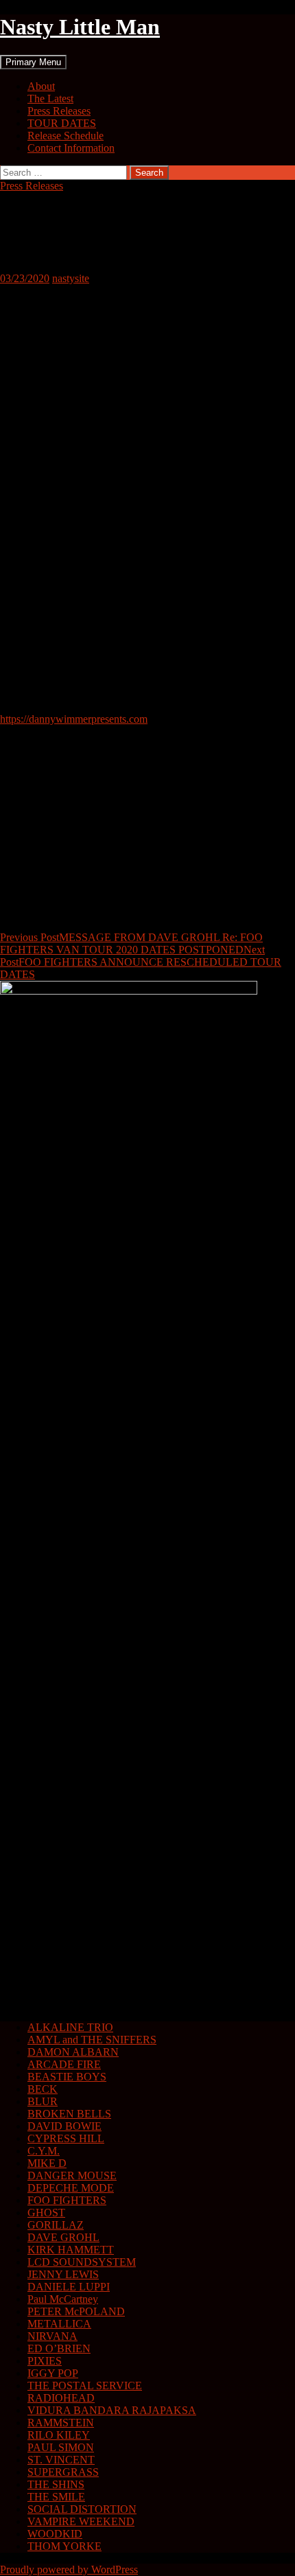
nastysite (71, 278)
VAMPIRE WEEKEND (81, 2521)
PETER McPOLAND (76, 2311)
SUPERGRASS (63, 2472)
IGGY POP (53, 2373)
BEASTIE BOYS (67, 2077)
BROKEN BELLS (69, 2114)
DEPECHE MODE (71, 2188)
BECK (43, 2089)
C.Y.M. (44, 2151)
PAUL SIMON (61, 2447)
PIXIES (45, 2361)
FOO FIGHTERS (67, 2200)
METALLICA (59, 2324)
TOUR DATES (62, 123)
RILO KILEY (59, 2435)
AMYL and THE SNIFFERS (92, 2040)
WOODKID (55, 2534)
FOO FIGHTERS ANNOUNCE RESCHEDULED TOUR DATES (141, 962)
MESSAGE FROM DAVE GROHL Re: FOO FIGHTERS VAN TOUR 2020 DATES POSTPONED (131, 943)
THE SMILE (56, 2497)
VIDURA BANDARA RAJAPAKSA (112, 2410)
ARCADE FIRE (64, 2064)
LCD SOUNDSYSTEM (82, 2262)
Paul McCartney (63, 2299)
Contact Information (71, 148)
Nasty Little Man (80, 27)
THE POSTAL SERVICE (85, 2386)
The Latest (50, 98)
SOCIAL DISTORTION (82, 2509)
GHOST (46, 2213)
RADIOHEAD (61, 2398)
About (41, 86)
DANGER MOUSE (72, 2175)
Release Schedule (66, 136)
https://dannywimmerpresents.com (74, 719)
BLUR (43, 2101)
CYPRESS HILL (66, 2138)
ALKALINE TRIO (70, 2027)
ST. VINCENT (61, 2460)
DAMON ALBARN (73, 2052)
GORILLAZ (56, 2225)
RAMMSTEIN (61, 2423)
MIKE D (47, 2163)
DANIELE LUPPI (69, 2287)
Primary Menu (33, 62)
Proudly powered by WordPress (69, 2569)
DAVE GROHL (63, 2237)
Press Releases (59, 111)
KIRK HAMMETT (71, 2250)
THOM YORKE (64, 2546)
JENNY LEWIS (63, 2274)
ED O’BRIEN (59, 2348)
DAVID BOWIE (64, 2126)
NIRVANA (52, 2336)
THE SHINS (56, 2484)
